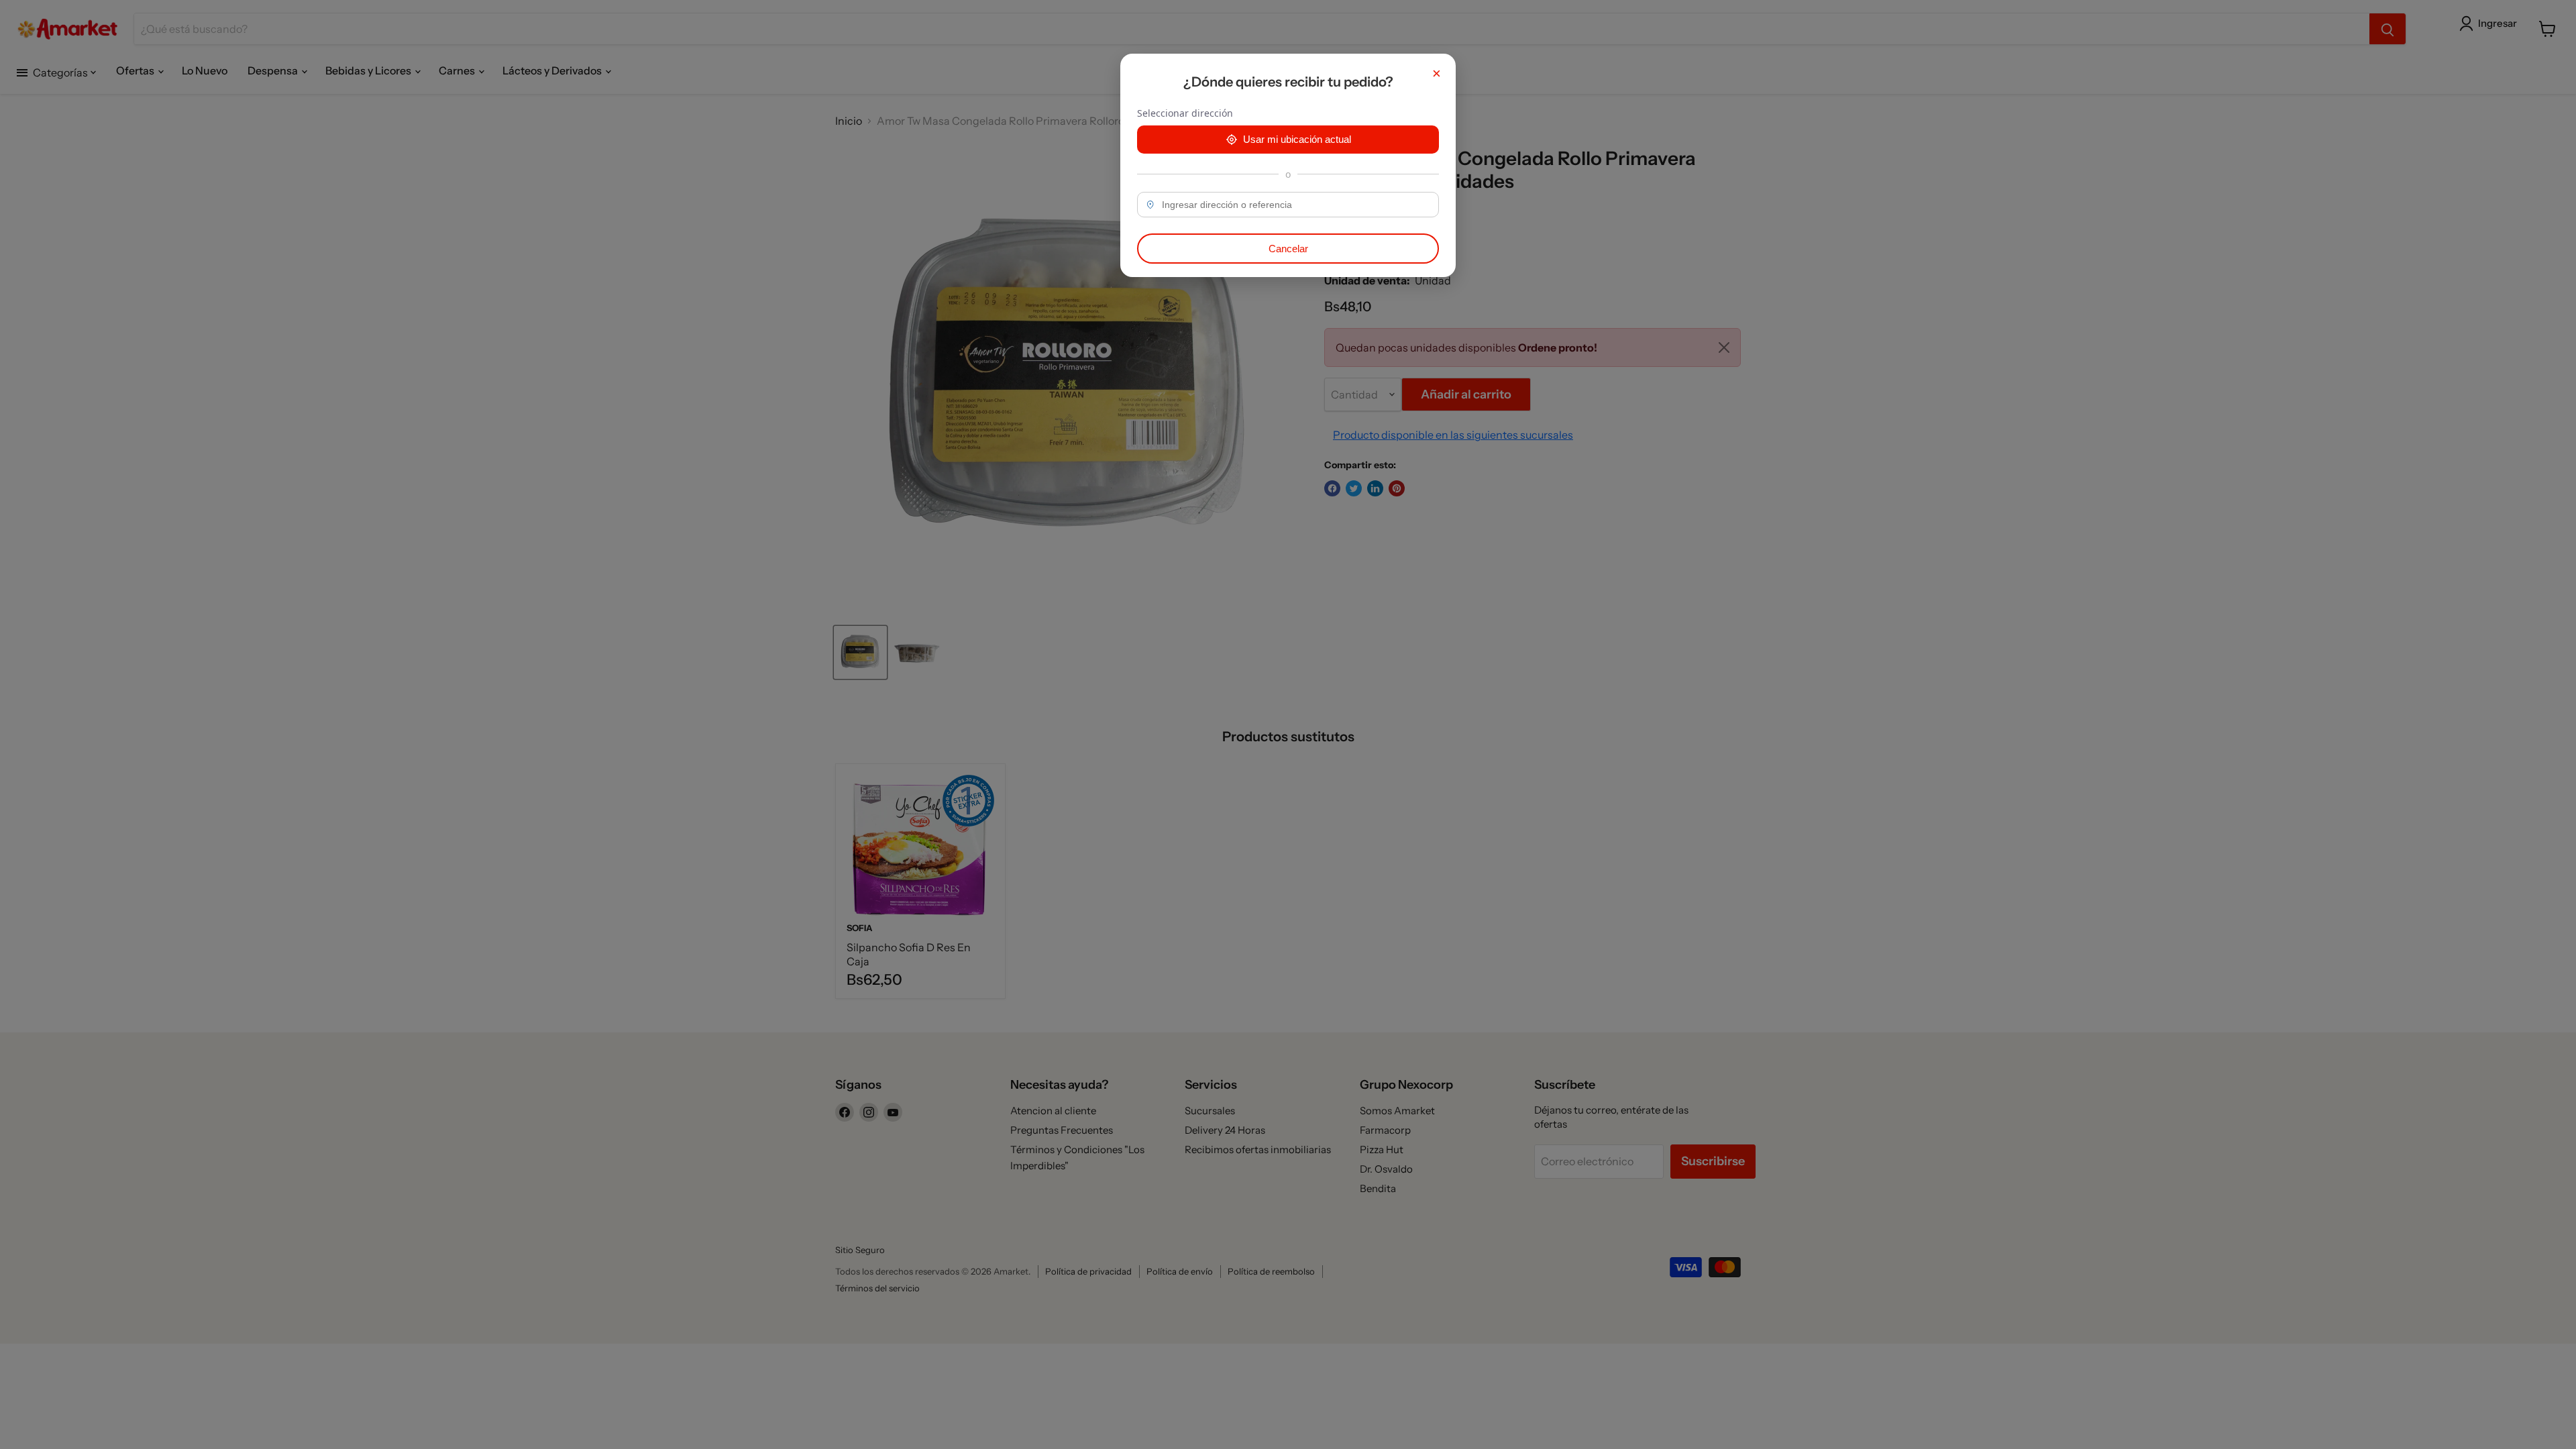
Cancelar (1288, 249)
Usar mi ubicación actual (1297, 139)
